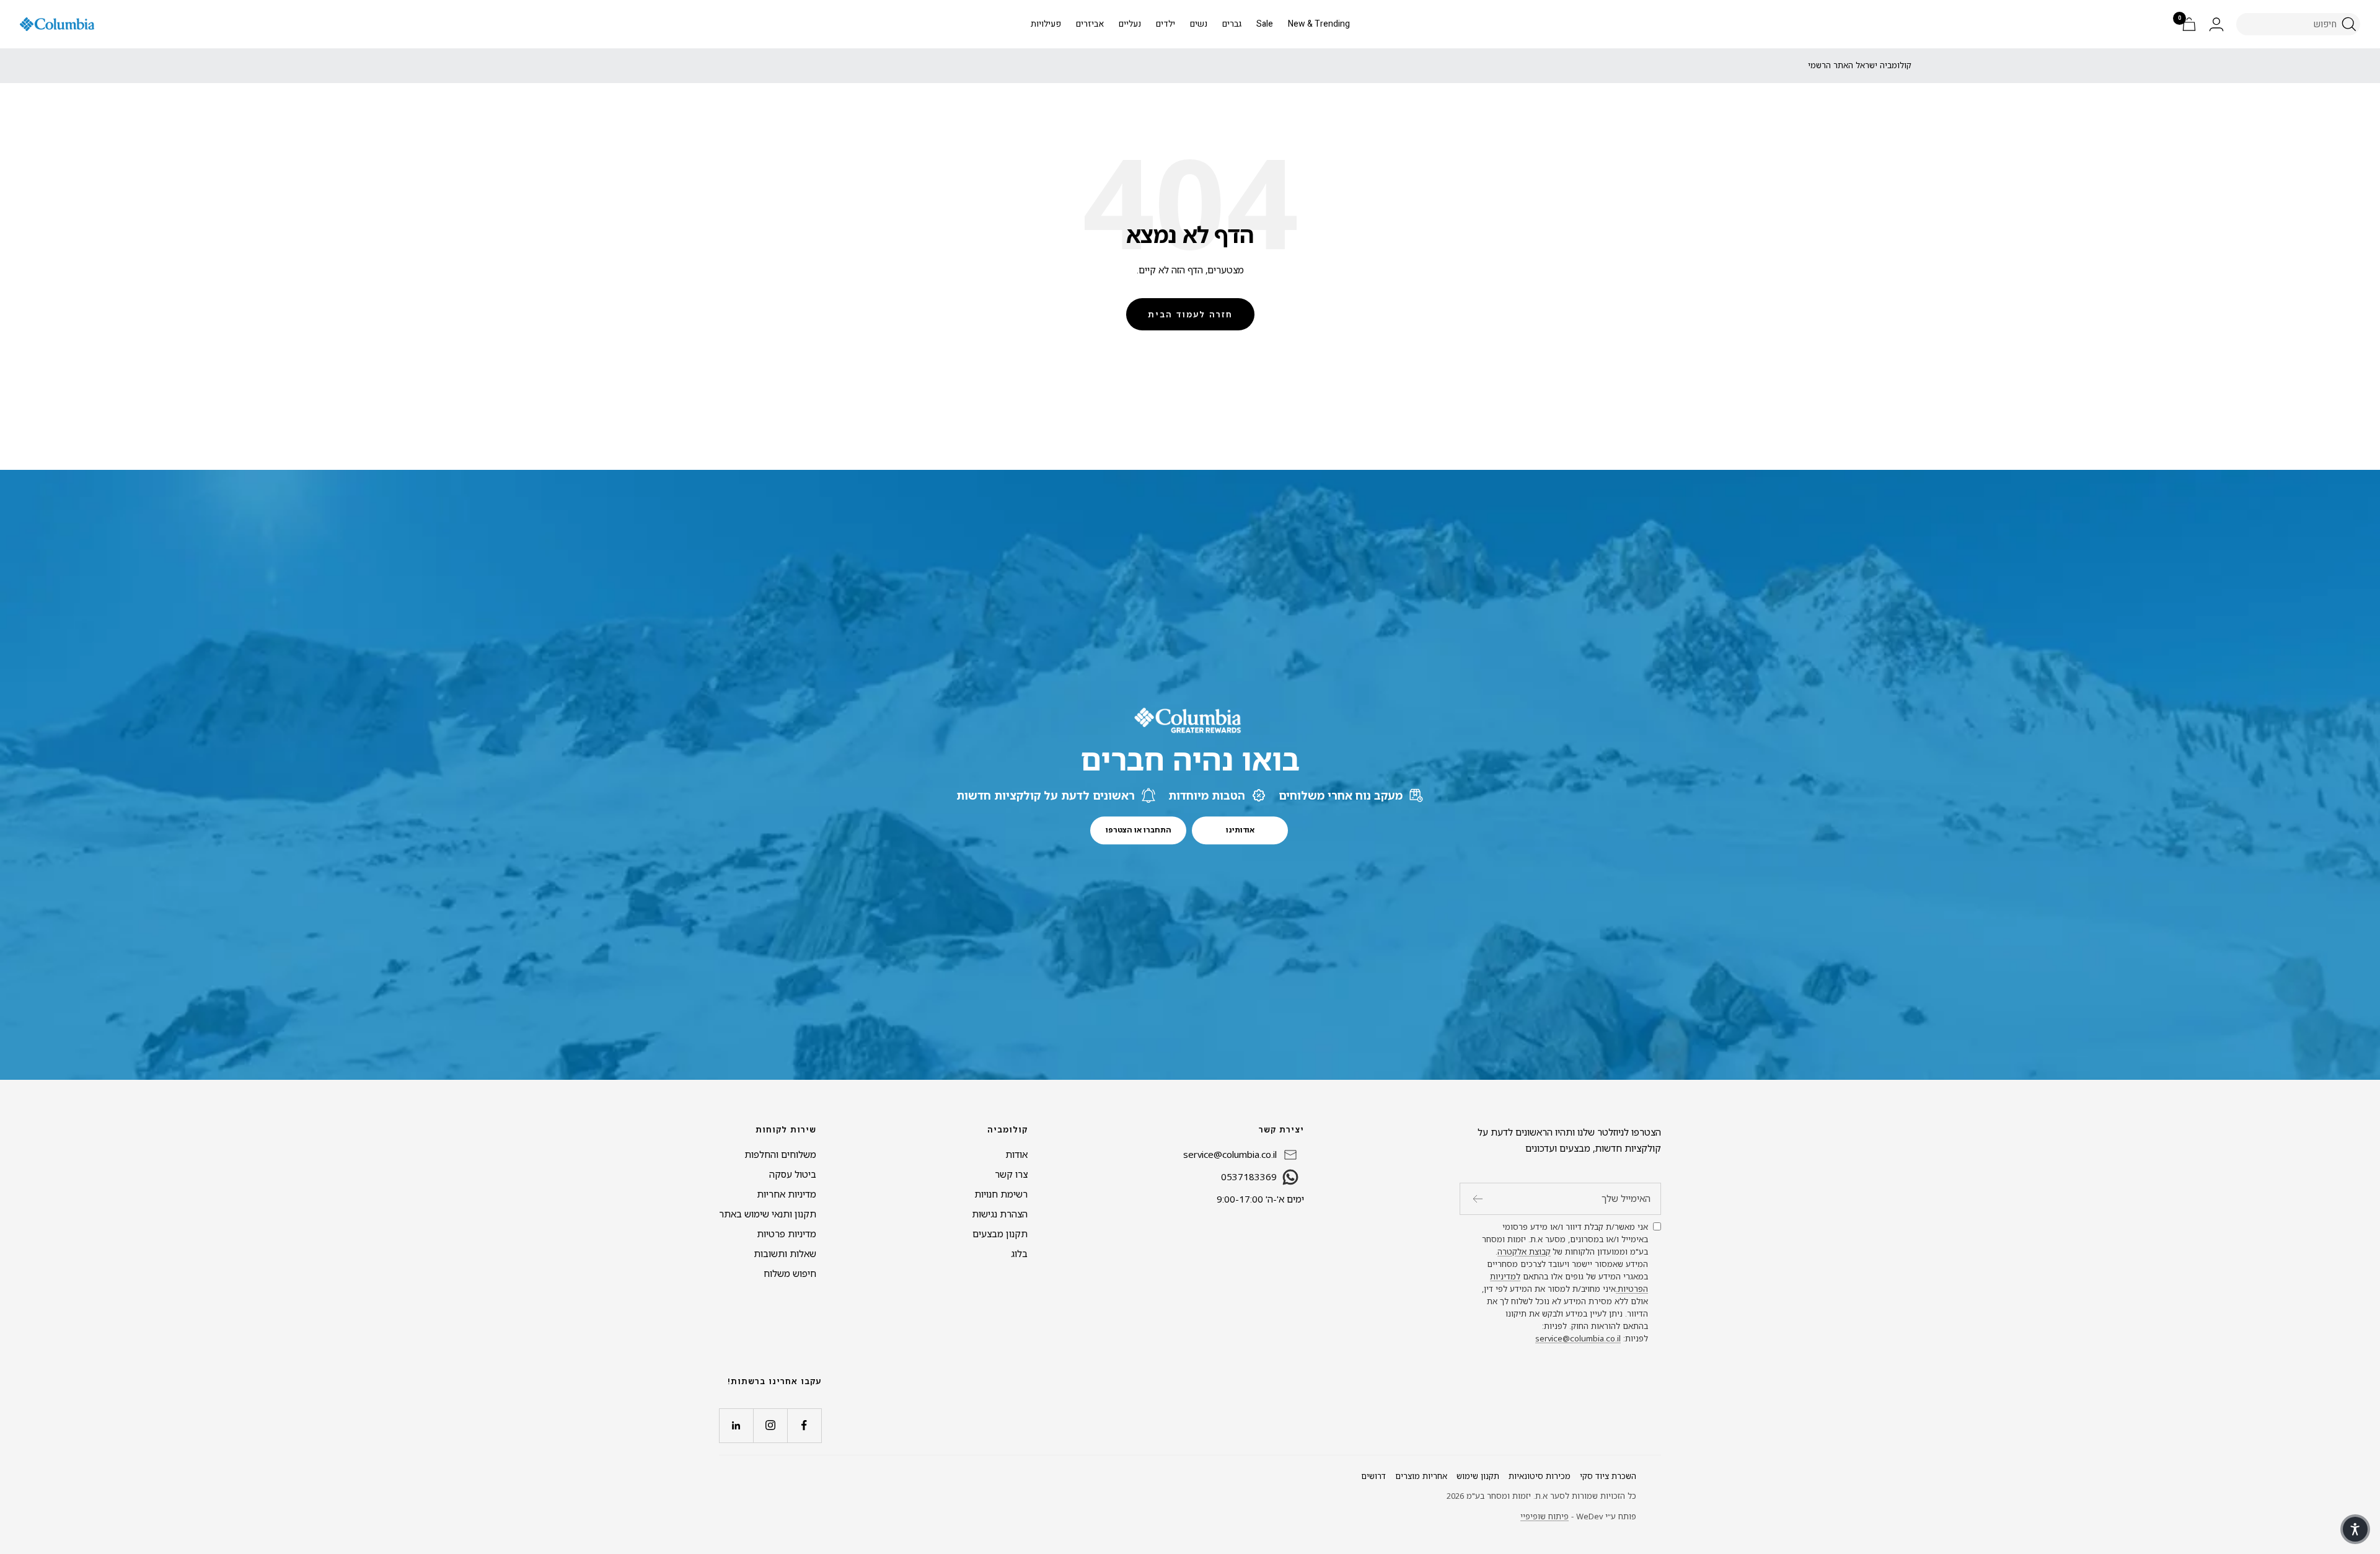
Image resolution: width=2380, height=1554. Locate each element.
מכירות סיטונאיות (1540, 1476)
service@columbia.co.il (1578, 1338)
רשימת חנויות (1001, 1194)
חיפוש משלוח (790, 1273)
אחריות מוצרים (1421, 1476)
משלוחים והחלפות (780, 1154)
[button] (2355, 1529)
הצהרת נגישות (1000, 1214)
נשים (1199, 24)
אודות (1016, 1154)
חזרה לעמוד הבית (1190, 314)
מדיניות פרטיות (787, 1234)
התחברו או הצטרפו (1139, 830)
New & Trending (1319, 24)
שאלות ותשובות (785, 1253)
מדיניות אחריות (787, 1194)
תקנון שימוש (1478, 1476)
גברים (1232, 24)
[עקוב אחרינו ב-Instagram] (770, 1425)
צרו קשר (1011, 1174)
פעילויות (1046, 24)
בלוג (1019, 1253)
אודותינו (1240, 830)
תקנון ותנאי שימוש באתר (768, 1214)
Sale (1265, 24)
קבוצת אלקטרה (1524, 1252)
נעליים (1130, 24)
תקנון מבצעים (1000, 1234)
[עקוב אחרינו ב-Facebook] (804, 1425)
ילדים (1166, 24)
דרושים (1373, 1476)
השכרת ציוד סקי (1608, 1476)
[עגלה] (2189, 24)
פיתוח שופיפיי (1545, 1516)
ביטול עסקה (793, 1174)
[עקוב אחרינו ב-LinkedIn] (736, 1425)
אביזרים (1090, 24)
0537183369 (1249, 1177)
